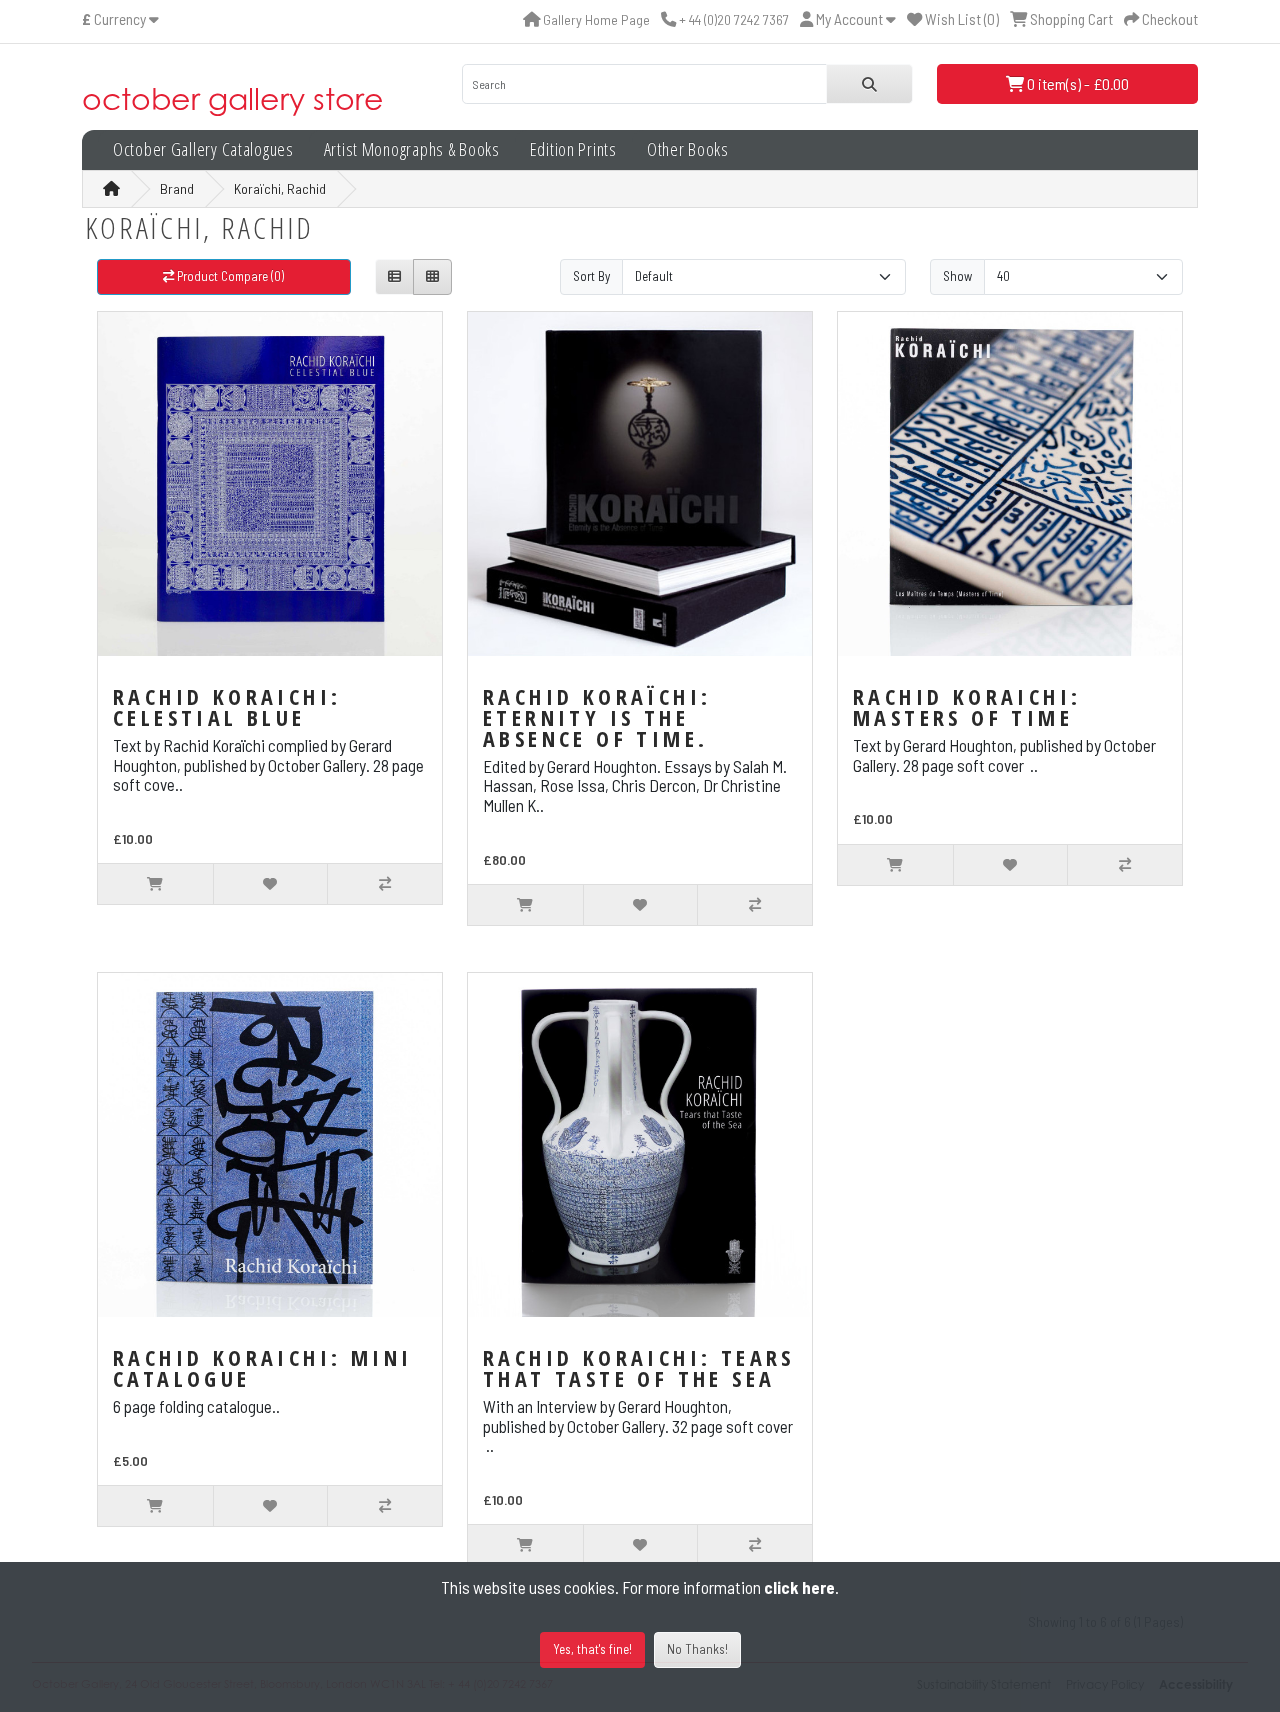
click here (799, 1587)
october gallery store (233, 98)
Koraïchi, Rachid (280, 188)
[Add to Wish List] (270, 884)
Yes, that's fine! (592, 1649)
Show (957, 276)
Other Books (688, 149)
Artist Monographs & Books (412, 149)
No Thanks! (697, 1649)
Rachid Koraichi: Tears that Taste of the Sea (639, 1367)
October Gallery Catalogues (203, 149)
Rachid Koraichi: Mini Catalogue (262, 1367)
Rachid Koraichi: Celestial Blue (227, 706)
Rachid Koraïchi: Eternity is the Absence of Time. (597, 717)
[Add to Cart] (155, 884)
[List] (394, 277)
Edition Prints (573, 149)
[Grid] (432, 277)
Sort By (591, 276)
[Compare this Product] (384, 884)
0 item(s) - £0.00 (1076, 83)
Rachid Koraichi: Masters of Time (967, 706)
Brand (177, 188)
